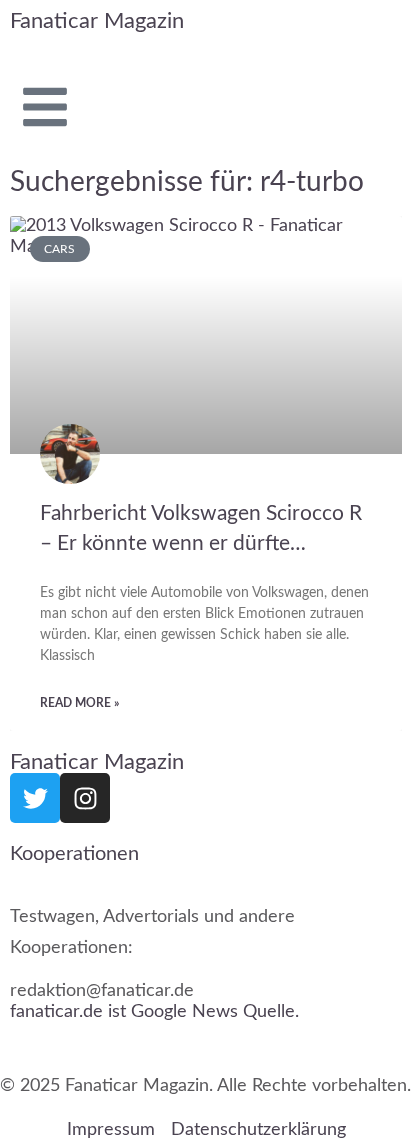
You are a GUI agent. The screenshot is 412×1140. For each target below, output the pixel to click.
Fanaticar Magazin (97, 21)
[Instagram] (85, 798)
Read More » (79, 703)
